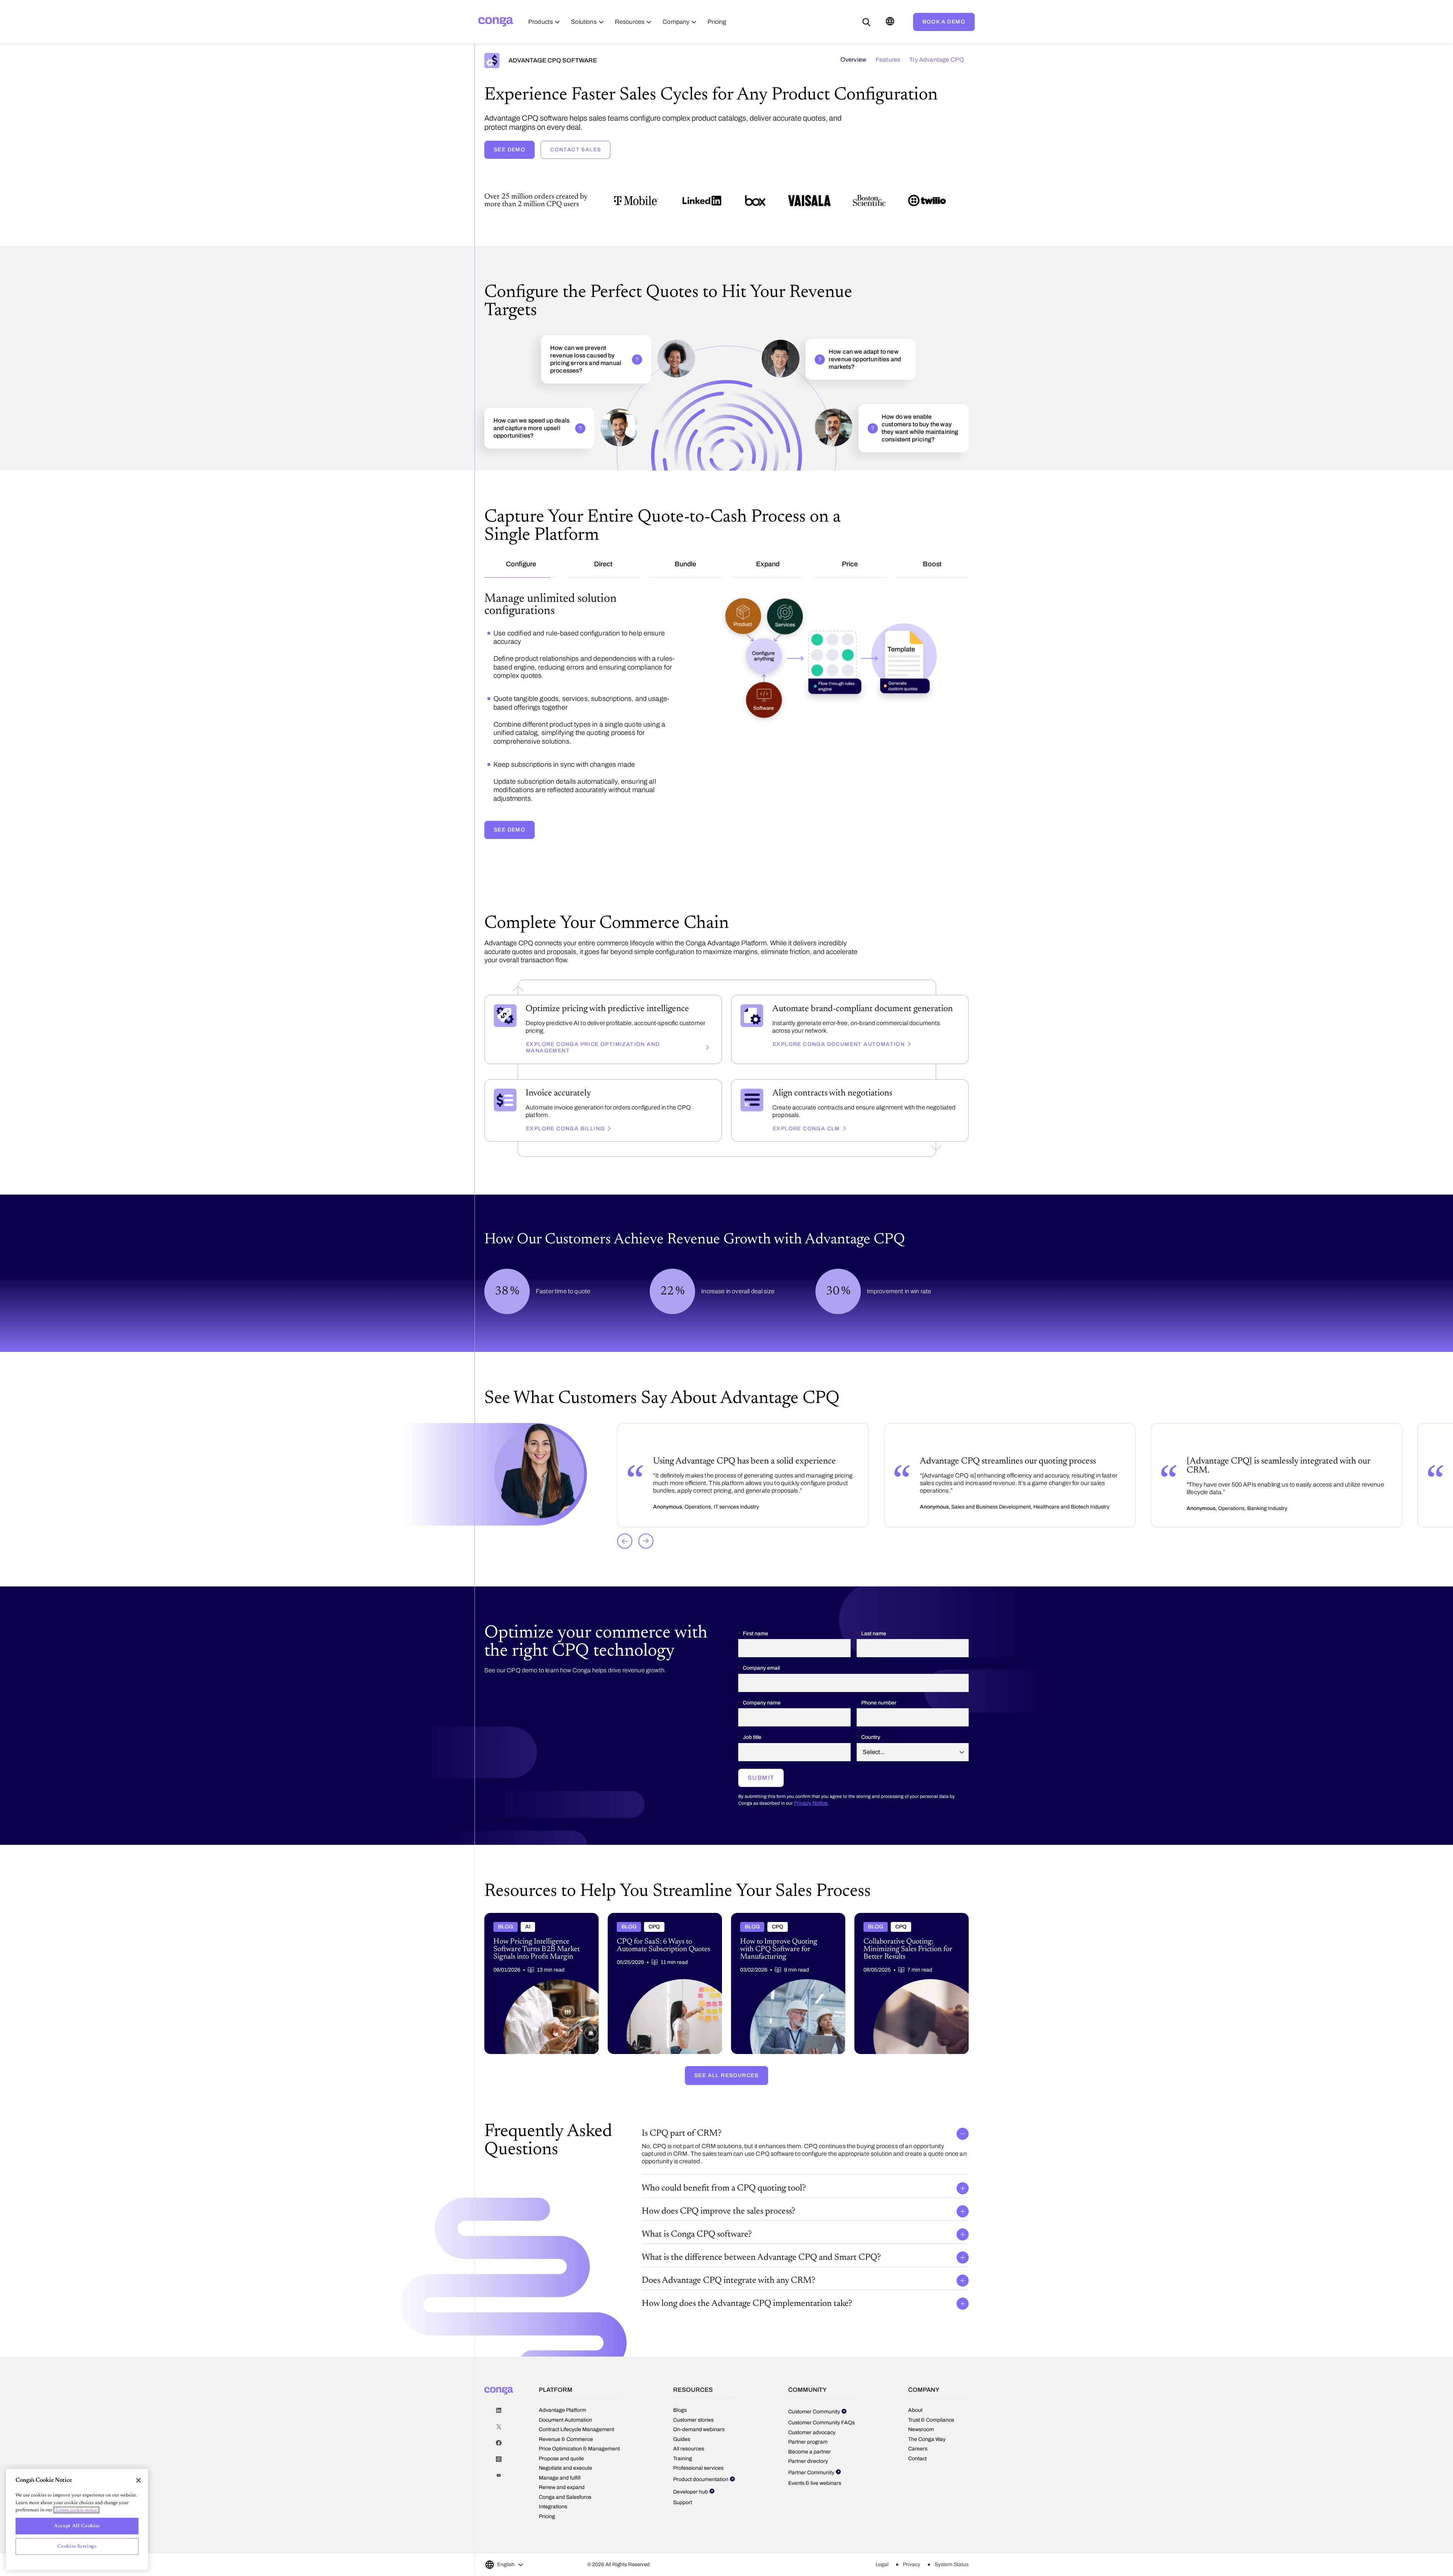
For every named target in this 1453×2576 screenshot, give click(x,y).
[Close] (138, 2480)
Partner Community (811, 2452)
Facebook (499, 2423)
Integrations (553, 2486)
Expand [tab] (768, 564)
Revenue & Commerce (566, 2418)
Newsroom (921, 2409)
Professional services (698, 2448)
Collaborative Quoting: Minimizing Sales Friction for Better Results (905, 1898)
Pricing (547, 2496)
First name (755, 1613)
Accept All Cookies (77, 2526)
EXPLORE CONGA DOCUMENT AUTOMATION (839, 1023)
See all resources (726, 2055)
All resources (689, 2428)
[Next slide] (646, 1520)
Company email (761, 1648)
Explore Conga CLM (806, 1108)
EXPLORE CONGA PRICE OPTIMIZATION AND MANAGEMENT (593, 1027)
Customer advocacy (812, 2412)
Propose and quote (561, 2438)
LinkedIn (499, 2390)
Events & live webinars (815, 2463)
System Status (952, 2544)
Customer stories (693, 2399)
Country (871, 1717)
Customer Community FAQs (821, 2402)
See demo (509, 150)
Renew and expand (562, 2467)
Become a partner (810, 2431)
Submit (761, 1757)
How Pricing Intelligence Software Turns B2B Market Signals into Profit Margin (541, 1898)
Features (888, 60)
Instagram (499, 2439)
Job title (752, 1717)
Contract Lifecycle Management (576, 2409)
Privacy (912, 2544)
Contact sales (576, 150)
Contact (917, 2438)
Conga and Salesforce (565, 2476)
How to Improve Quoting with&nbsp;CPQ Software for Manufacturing (784, 1898)
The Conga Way (927, 2418)
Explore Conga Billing (565, 1108)
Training (683, 2438)
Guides (682, 2418)
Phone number (879, 1682)
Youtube (499, 2455)
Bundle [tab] (685, 564)
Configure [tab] (521, 564)
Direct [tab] (603, 564)
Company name (762, 1682)
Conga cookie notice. (76, 2510)
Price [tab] (850, 564)
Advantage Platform (562, 2390)
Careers (918, 2428)
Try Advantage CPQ (937, 60)
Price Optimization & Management (579, 2428)
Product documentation (701, 2459)
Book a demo (944, 22)
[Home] (496, 22)
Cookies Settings (77, 2546)
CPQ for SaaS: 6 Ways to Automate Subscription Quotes (651, 1898)
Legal (882, 2544)
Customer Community (814, 2391)
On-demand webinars (699, 2409)
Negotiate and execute (565, 2448)
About (915, 2390)
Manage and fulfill (560, 2457)
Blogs (680, 2390)
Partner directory (808, 2441)
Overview (853, 60)
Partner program (808, 2421)
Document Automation (565, 2399)
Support (683, 2482)
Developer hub (691, 2471)
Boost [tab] (932, 564)
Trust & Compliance (931, 2399)
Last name (874, 1613)
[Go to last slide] (625, 1520)
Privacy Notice (811, 1783)
